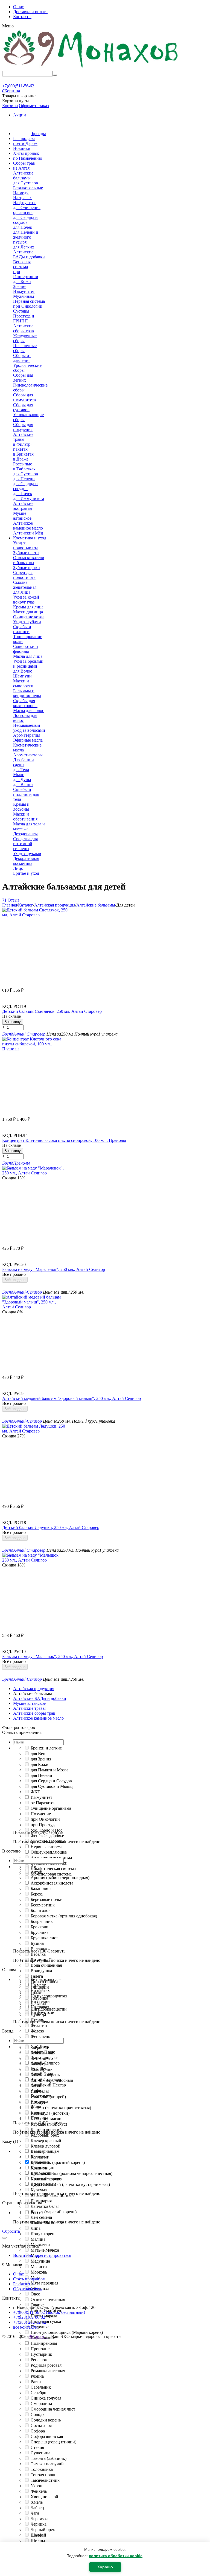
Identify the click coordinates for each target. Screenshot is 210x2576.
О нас (18, 7)
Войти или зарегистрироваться (42, 2255)
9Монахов (38, 2336)
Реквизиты (23, 2284)
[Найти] (55, 75)
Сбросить (11, 2231)
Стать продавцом (29, 2279)
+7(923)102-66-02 (29, 2317)
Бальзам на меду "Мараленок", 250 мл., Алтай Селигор (54, 1269)
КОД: (7, 1006)
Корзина (10, 106)
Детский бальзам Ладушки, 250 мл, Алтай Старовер (51, 1527)
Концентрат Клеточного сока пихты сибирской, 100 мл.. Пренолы (64, 1140)
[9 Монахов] (91, 68)
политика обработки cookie (116, 2556)
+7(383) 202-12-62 (30, 2322)
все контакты (25, 2327)
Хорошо (105, 2567)
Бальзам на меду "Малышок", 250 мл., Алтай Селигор (52, 1656)
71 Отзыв (11, 900)
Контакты (22, 17)
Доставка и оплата (30, 12)
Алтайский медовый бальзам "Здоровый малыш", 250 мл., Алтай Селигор (72, 1398)
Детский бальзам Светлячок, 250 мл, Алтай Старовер (52, 1011)
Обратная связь (27, 2289)
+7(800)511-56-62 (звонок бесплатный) (49, 2312)
